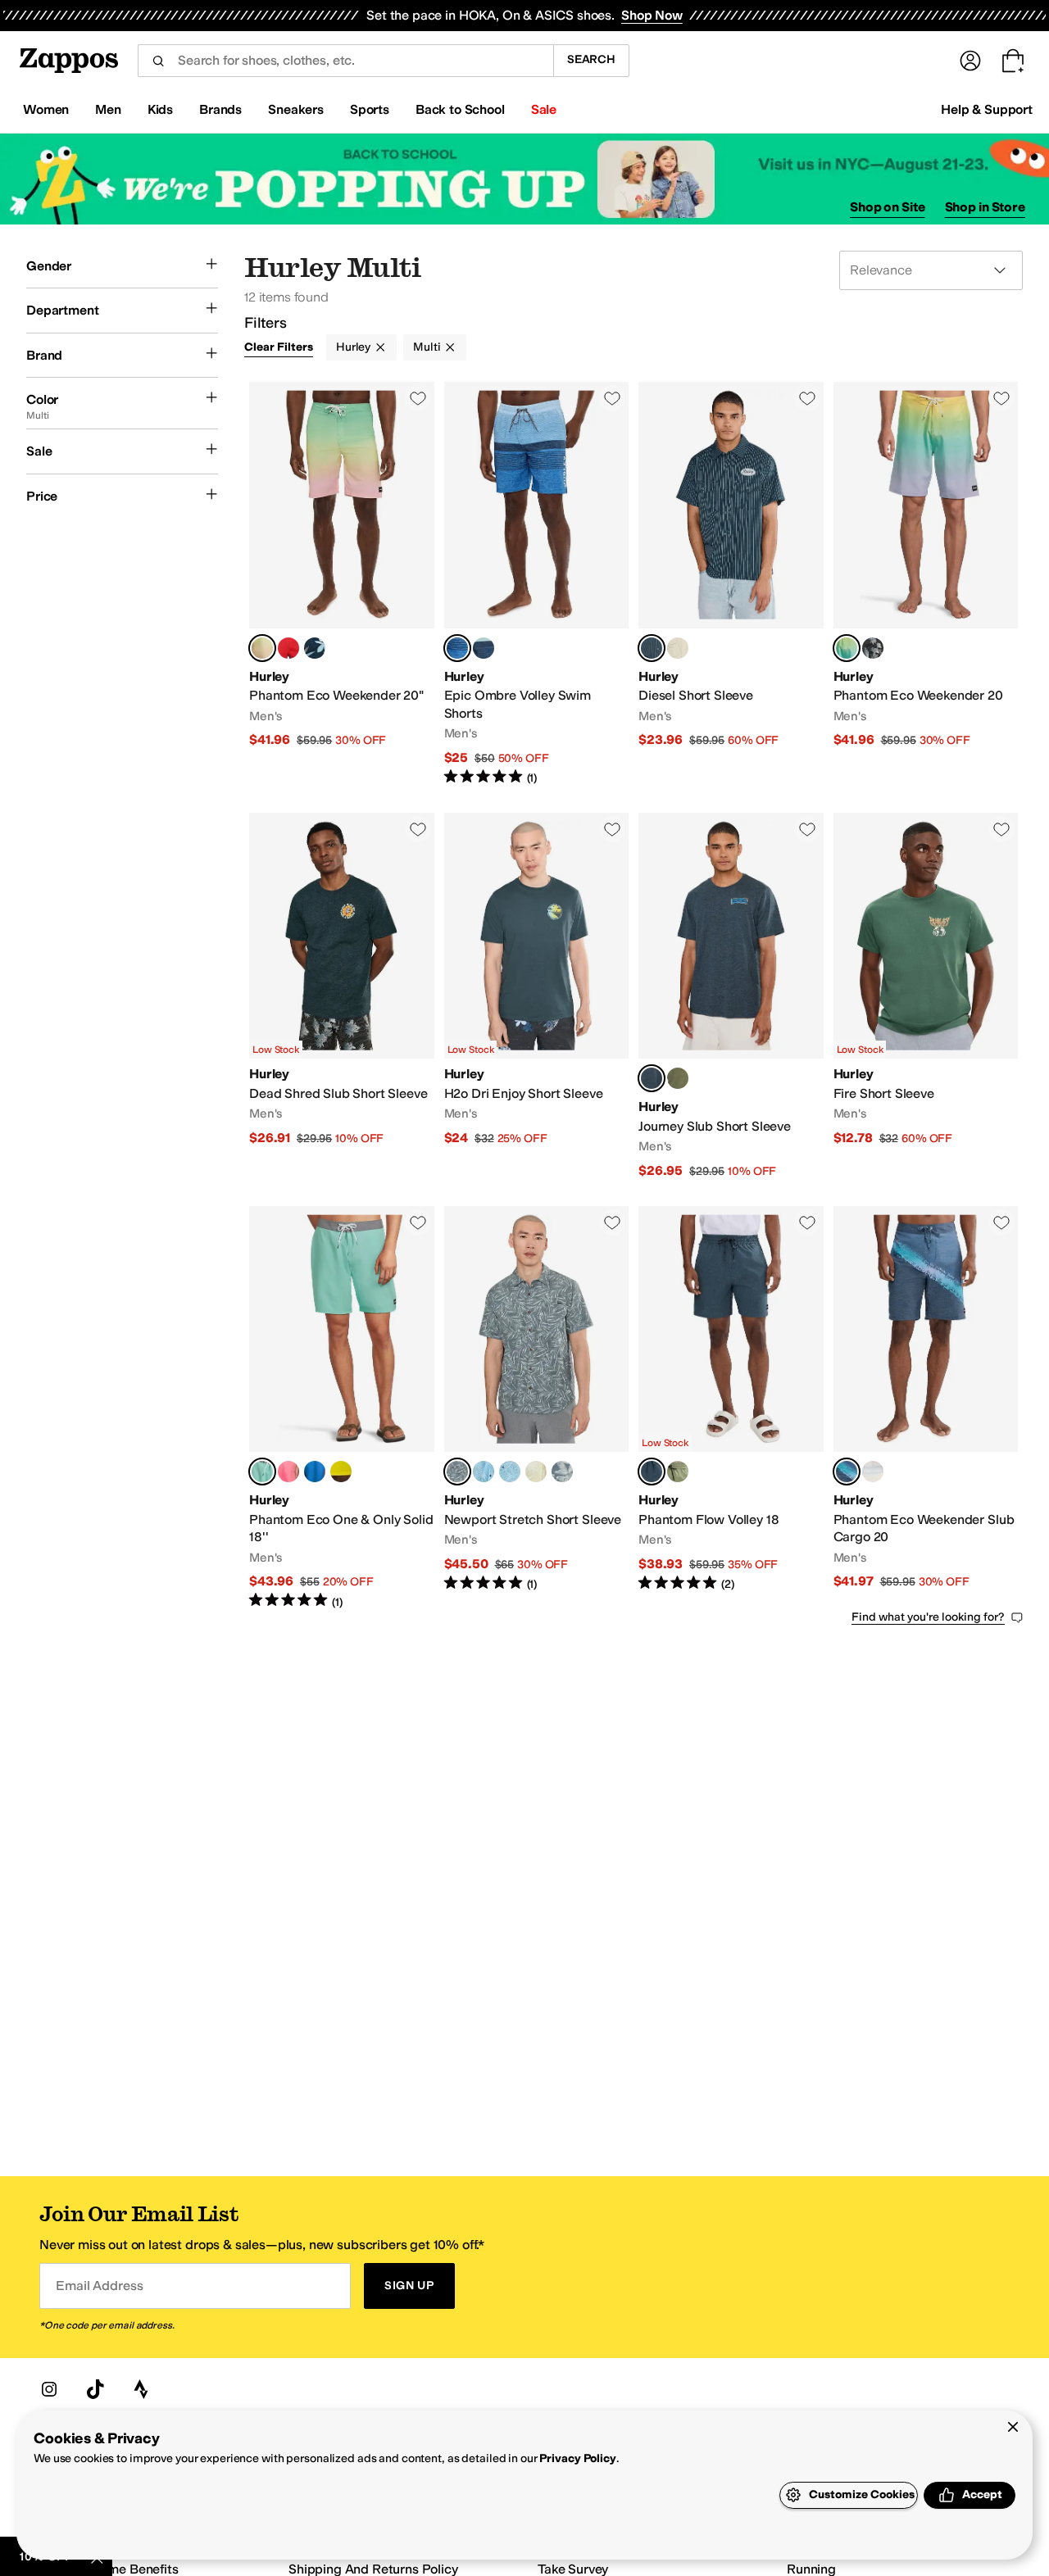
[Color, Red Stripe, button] (288, 648)
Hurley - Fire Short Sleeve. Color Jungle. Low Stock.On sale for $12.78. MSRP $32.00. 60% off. (926, 996)
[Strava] (141, 2389)
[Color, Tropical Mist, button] (484, 648)
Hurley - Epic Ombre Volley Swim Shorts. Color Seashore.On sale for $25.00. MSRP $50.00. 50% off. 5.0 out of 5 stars (537, 584)
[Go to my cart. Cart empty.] (1013, 61)
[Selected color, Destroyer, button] (652, 648)
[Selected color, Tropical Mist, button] (262, 1472)
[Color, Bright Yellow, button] (341, 1472)
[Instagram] (49, 2389)
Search (591, 59)
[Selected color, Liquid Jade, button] (262, 648)
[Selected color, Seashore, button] (457, 648)
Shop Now (652, 15)
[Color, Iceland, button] (484, 1472)
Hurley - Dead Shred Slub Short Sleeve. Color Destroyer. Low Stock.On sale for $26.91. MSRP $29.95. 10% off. (342, 996)
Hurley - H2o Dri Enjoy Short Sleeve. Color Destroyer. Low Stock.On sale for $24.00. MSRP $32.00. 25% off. (537, 996)
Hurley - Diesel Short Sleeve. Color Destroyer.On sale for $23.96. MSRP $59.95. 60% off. (731, 584)
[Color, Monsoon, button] (562, 1472)
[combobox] (345, 61)
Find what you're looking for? (928, 1617)
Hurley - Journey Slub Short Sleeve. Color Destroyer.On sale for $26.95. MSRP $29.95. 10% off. (731, 996)
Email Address (99, 2286)
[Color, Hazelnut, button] (536, 1472)
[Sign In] (970, 61)
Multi (427, 347)
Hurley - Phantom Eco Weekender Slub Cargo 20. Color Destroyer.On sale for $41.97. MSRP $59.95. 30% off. (926, 1408)
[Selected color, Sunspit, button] (847, 648)
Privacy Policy (577, 2458)
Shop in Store (985, 207)
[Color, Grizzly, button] (678, 1472)
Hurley (353, 347)
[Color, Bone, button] (678, 648)
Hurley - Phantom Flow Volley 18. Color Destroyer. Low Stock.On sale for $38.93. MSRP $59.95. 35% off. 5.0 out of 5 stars (731, 1408)
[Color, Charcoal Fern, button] (678, 1078)
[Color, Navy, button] (315, 648)
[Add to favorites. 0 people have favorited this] (418, 398)
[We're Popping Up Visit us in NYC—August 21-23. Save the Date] (524, 179)
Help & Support (987, 109)
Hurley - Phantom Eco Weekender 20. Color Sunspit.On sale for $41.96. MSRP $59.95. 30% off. (926, 584)
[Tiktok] (95, 2389)
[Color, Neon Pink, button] (288, 1472)
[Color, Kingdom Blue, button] (315, 1472)
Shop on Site (888, 207)
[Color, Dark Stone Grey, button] (873, 648)
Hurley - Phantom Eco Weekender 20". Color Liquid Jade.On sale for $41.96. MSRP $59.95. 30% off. (342, 584)
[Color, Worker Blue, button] (510, 1472)
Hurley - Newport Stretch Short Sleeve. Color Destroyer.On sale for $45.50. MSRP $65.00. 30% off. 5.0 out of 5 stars (537, 1408)
